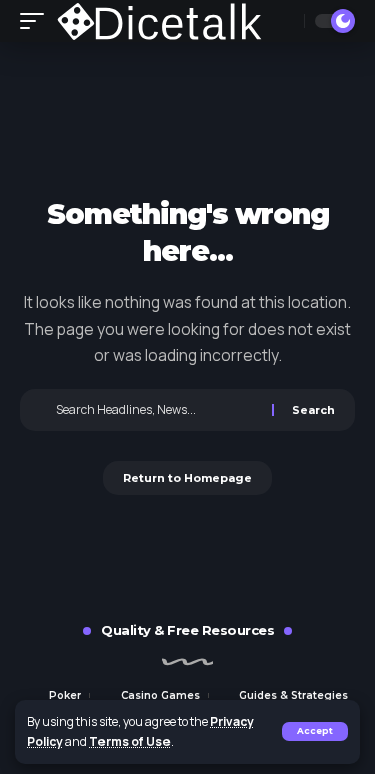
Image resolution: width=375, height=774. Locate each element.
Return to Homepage (187, 478)
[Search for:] (161, 410)
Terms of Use (130, 741)
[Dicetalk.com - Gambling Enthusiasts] (161, 21)
